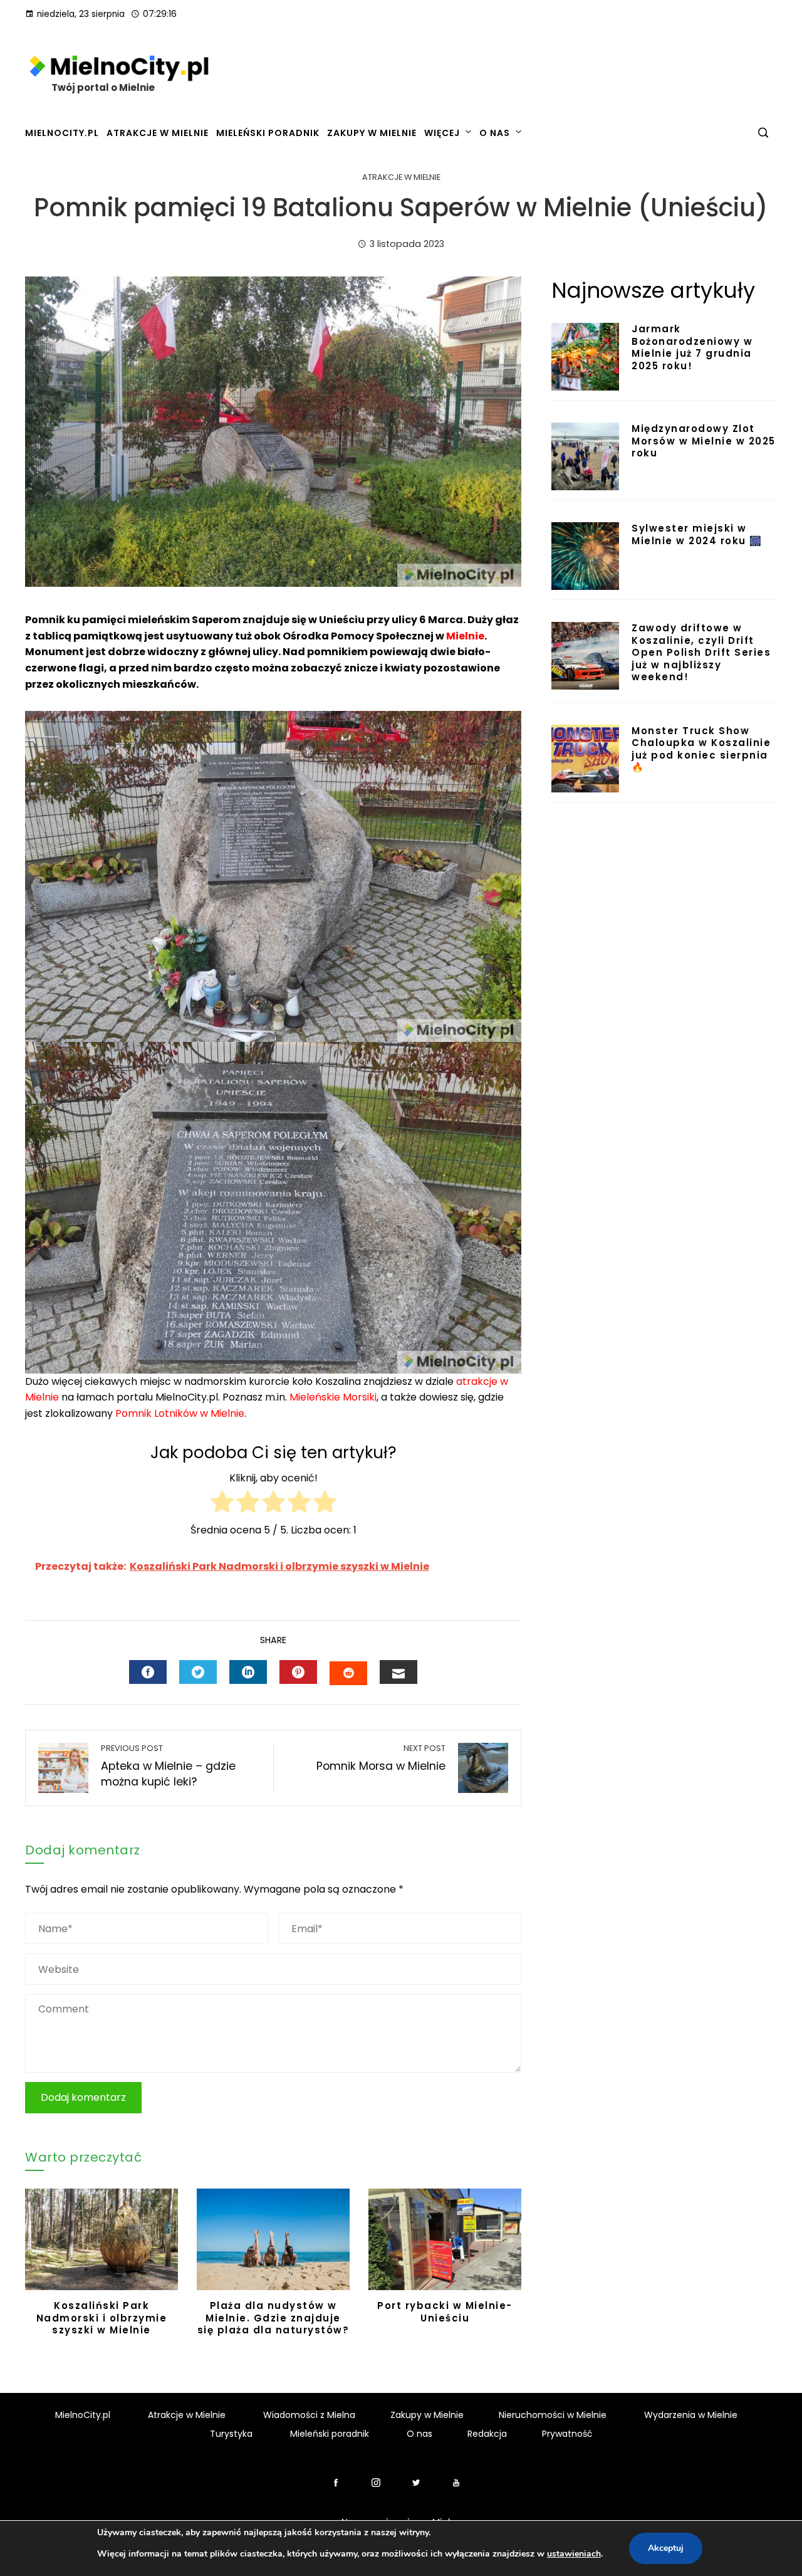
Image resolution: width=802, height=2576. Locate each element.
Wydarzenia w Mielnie (691, 2415)
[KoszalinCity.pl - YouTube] (456, 2483)
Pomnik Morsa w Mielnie (381, 1759)
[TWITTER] (198, 1672)
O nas (495, 133)
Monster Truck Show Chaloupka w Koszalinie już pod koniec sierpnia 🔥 (701, 749)
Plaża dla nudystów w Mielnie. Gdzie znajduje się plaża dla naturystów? (273, 2318)
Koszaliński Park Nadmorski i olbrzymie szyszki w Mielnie (102, 2318)
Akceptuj (666, 2548)
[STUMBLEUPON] (348, 1673)
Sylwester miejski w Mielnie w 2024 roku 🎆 (697, 534)
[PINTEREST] (298, 1672)
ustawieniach (574, 2554)
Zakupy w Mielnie (372, 133)
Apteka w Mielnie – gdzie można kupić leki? (168, 1766)
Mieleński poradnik (268, 133)
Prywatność (567, 2434)
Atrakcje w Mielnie (158, 133)
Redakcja (487, 2434)
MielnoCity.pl (62, 133)
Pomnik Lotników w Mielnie (180, 1413)
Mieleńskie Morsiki (333, 1397)
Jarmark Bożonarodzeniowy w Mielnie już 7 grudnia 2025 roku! (692, 347)
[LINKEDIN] (248, 1672)
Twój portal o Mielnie (103, 87)
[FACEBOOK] (148, 1672)
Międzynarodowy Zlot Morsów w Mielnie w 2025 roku (704, 441)
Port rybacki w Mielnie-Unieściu (445, 2312)
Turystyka (231, 2434)
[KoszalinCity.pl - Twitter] (421, 2483)
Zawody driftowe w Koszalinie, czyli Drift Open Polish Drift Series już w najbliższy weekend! (701, 652)
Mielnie (465, 636)
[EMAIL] (398, 1672)
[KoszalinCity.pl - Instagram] (376, 2483)
